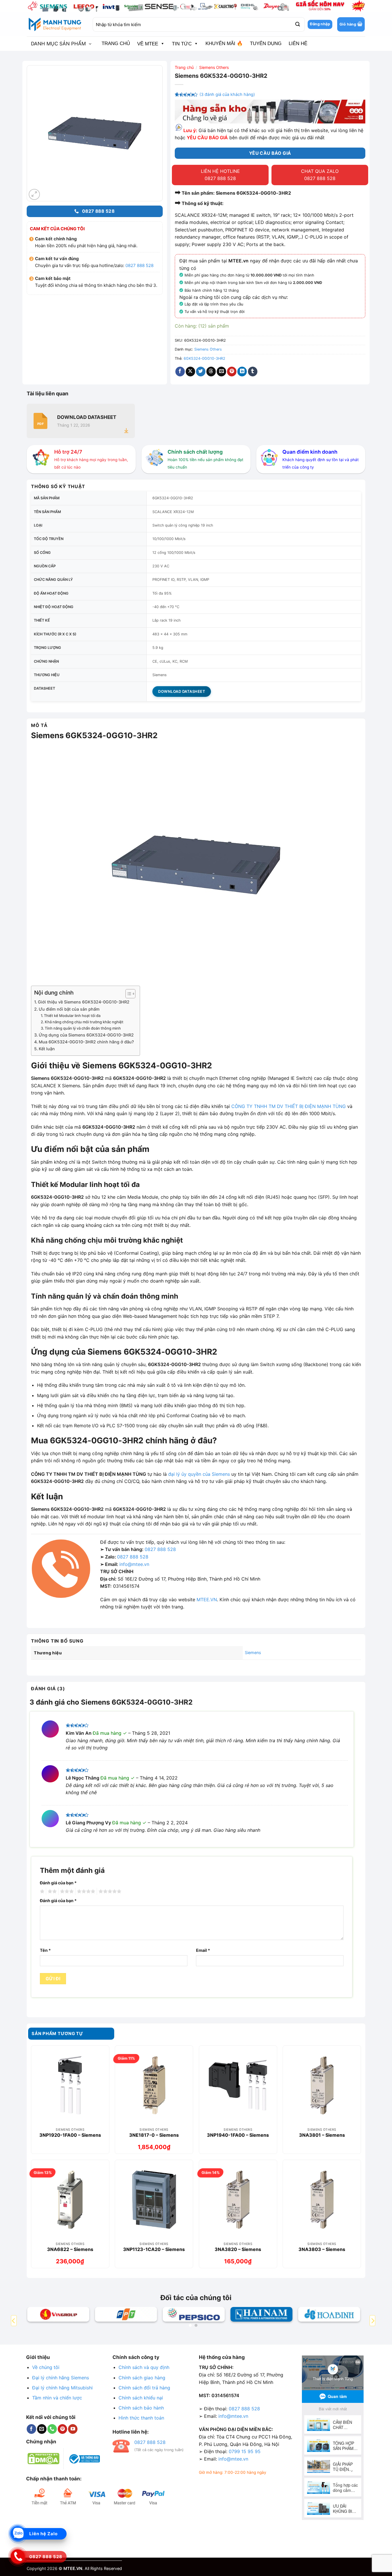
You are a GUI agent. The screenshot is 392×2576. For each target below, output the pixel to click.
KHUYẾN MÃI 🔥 (224, 43)
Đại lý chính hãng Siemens (61, 2378)
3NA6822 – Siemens (70, 2249)
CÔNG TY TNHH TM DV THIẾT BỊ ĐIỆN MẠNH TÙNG (289, 1106)
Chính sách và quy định (144, 2367)
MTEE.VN (207, 1600)
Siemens (253, 1652)
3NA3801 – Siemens (322, 2135)
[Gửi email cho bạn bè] (221, 372)
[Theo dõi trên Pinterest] (62, 2429)
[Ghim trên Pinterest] (232, 372)
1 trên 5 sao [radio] (41, 1892)
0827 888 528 (139, 265)
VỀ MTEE (148, 44)
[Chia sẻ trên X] (190, 372)
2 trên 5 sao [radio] (51, 1892)
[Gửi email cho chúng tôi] (42, 2429)
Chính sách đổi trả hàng (144, 2388)
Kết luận (47, 1049)
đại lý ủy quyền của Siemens (199, 1474)
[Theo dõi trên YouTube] (73, 2429)
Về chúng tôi (46, 2367)
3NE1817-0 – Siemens (154, 2135)
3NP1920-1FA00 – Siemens (70, 2135)
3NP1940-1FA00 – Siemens (238, 2135)
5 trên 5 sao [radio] (109, 1892)
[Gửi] (297, 24)
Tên (45, 1950)
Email (203, 1950)
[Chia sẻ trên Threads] (211, 372)
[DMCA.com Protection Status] (43, 2458)
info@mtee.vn (134, 1564)
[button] (351, 24)
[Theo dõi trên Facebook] (31, 2429)
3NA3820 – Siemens (238, 2249)
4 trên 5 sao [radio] (85, 1892)
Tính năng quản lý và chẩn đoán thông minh (83, 1028)
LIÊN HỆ (298, 43)
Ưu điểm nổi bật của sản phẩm (69, 1009)
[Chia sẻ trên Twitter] (201, 372)
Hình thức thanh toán (141, 2418)
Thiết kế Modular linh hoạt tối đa (72, 1016)
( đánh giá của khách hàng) (227, 94)
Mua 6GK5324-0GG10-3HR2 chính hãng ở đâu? (86, 1042)
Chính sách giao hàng (142, 2378)
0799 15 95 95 (245, 2451)
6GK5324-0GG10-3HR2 (204, 358)
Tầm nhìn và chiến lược (57, 2398)
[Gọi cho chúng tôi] (52, 2429)
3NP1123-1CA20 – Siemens (154, 2249)
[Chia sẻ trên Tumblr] (253, 372)
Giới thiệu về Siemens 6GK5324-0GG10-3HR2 (84, 1002)
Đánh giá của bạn (58, 1883)
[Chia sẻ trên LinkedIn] (242, 372)
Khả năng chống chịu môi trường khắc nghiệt (84, 1022)
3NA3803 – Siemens (322, 2249)
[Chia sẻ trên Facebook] (180, 372)
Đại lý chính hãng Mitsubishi (62, 2388)
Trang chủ (184, 67)
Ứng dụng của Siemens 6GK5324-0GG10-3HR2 (86, 1035)
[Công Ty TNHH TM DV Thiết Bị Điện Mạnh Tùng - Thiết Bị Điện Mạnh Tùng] (55, 24)
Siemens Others (214, 67)
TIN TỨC (182, 44)
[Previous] (14, 2321)
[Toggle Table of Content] (128, 994)
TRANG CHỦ (116, 43)
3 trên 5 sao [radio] (66, 1892)
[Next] (372, 2321)
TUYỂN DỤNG (266, 43)
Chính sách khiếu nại (141, 2398)
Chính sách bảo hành (141, 2408)
